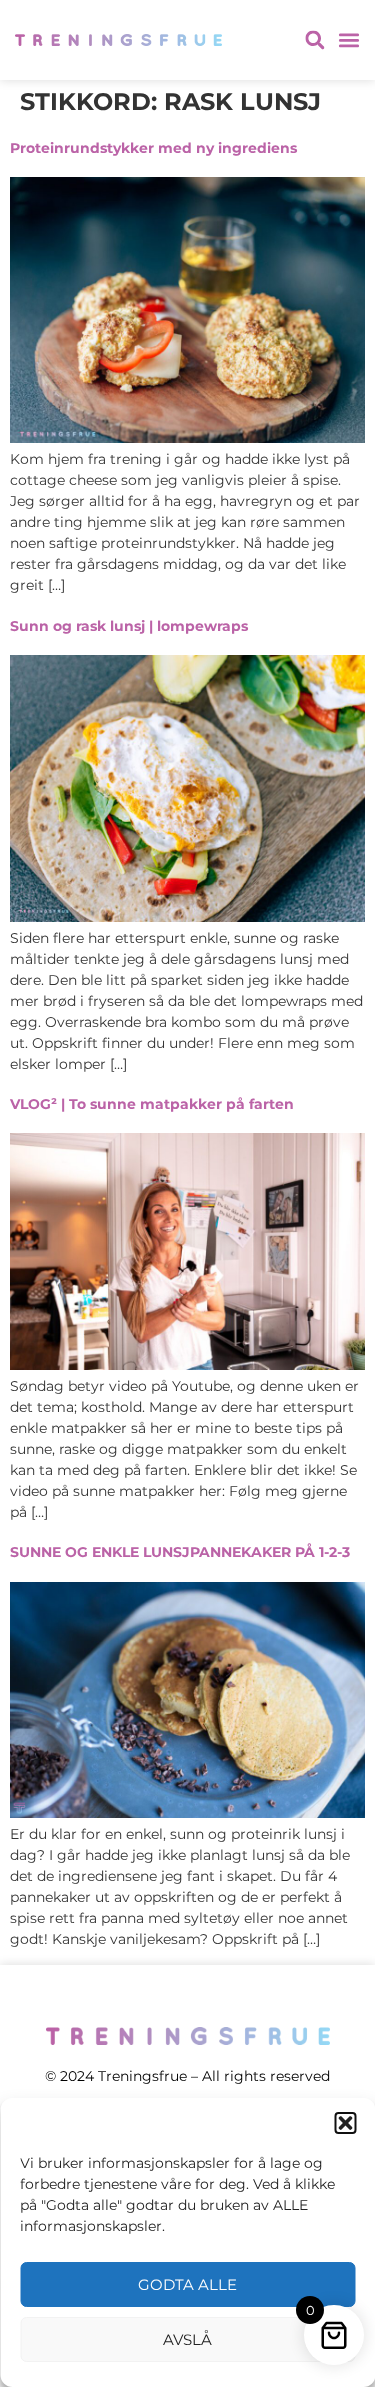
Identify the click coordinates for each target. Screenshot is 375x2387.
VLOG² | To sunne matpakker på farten (152, 1104)
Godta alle (187, 2284)
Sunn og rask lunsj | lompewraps (129, 626)
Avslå (187, 2339)
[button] (345, 2123)
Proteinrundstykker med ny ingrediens (153, 148)
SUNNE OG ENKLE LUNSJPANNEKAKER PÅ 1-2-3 (180, 1552)
